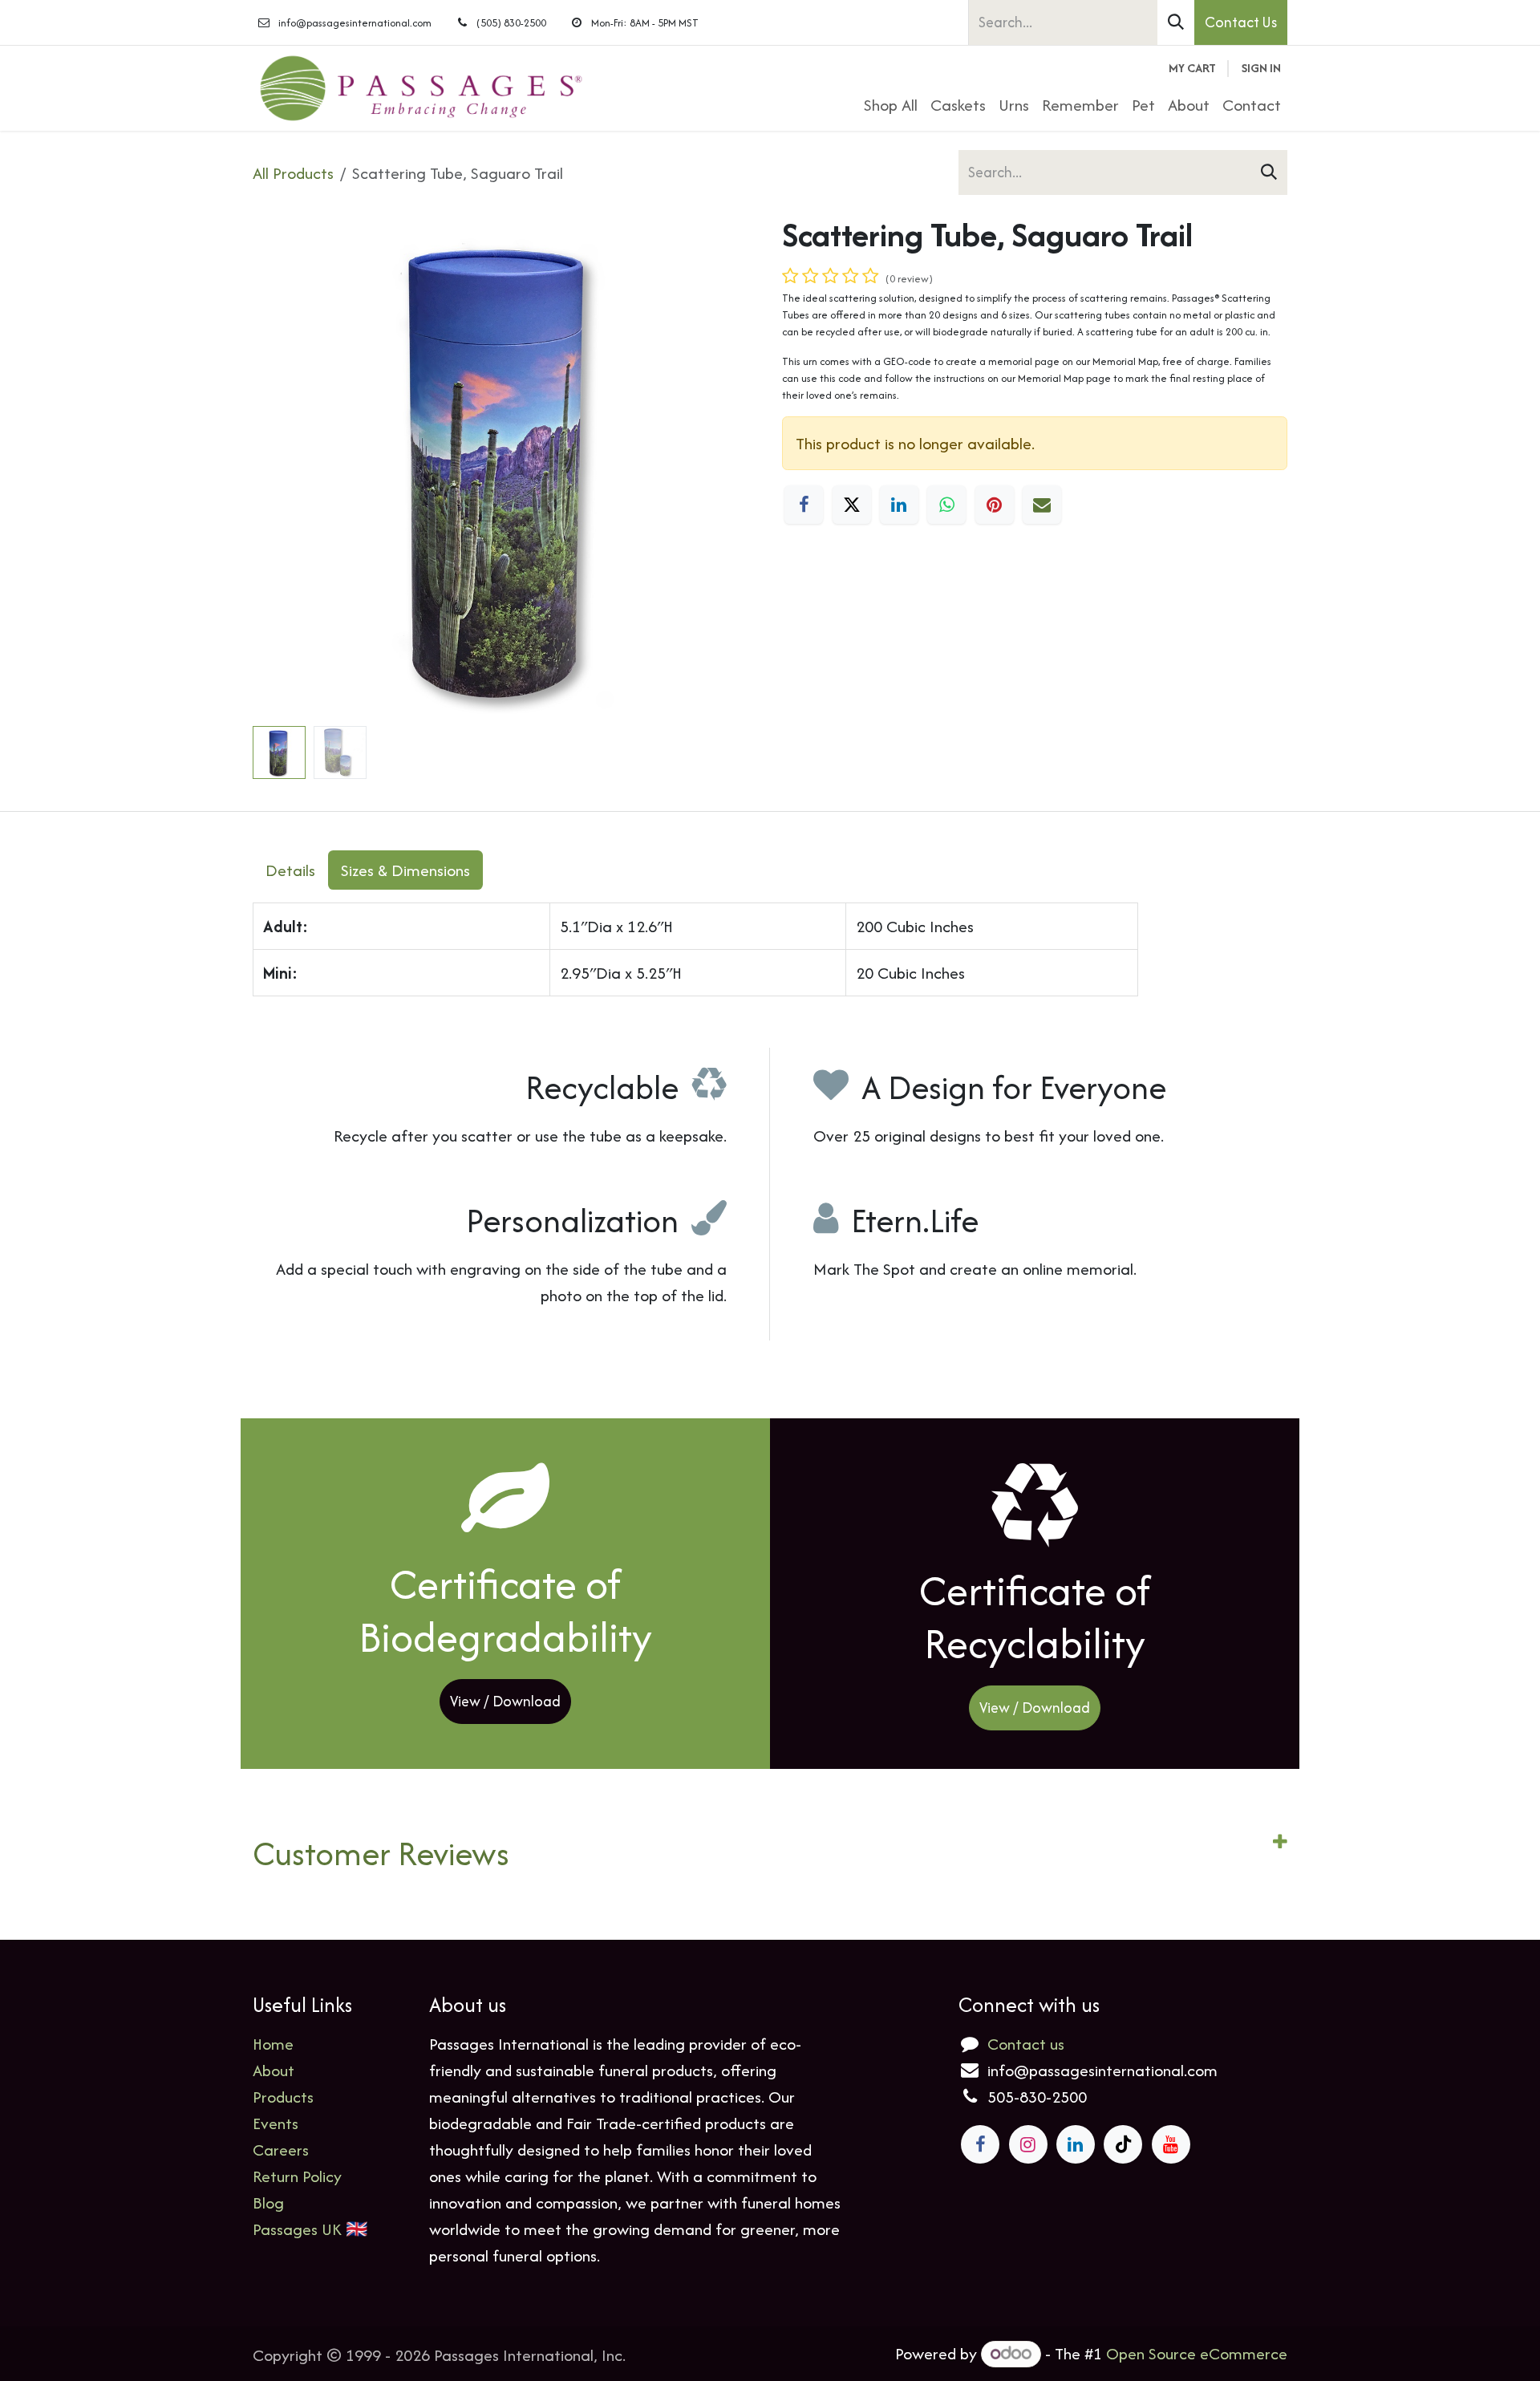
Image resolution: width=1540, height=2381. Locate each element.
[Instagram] (1028, 2144)
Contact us (1026, 2044)
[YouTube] (1171, 2144)
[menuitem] (891, 105)
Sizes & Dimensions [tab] (405, 870)
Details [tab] (290, 870)
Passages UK (297, 2229)
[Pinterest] (995, 505)
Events (276, 2123)
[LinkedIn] (899, 505)
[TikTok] (1123, 2144)
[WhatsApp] (946, 505)
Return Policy (297, 2176)
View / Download (505, 1701)
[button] (278, 467)
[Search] (1176, 22)
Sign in (1261, 68)
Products (283, 2097)
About (274, 2070)
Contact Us (1241, 22)
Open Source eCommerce (1197, 2353)
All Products (293, 173)
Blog (268, 2203)
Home (273, 2044)
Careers (281, 2150)
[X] (852, 505)
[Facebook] (804, 505)
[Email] (1042, 505)
